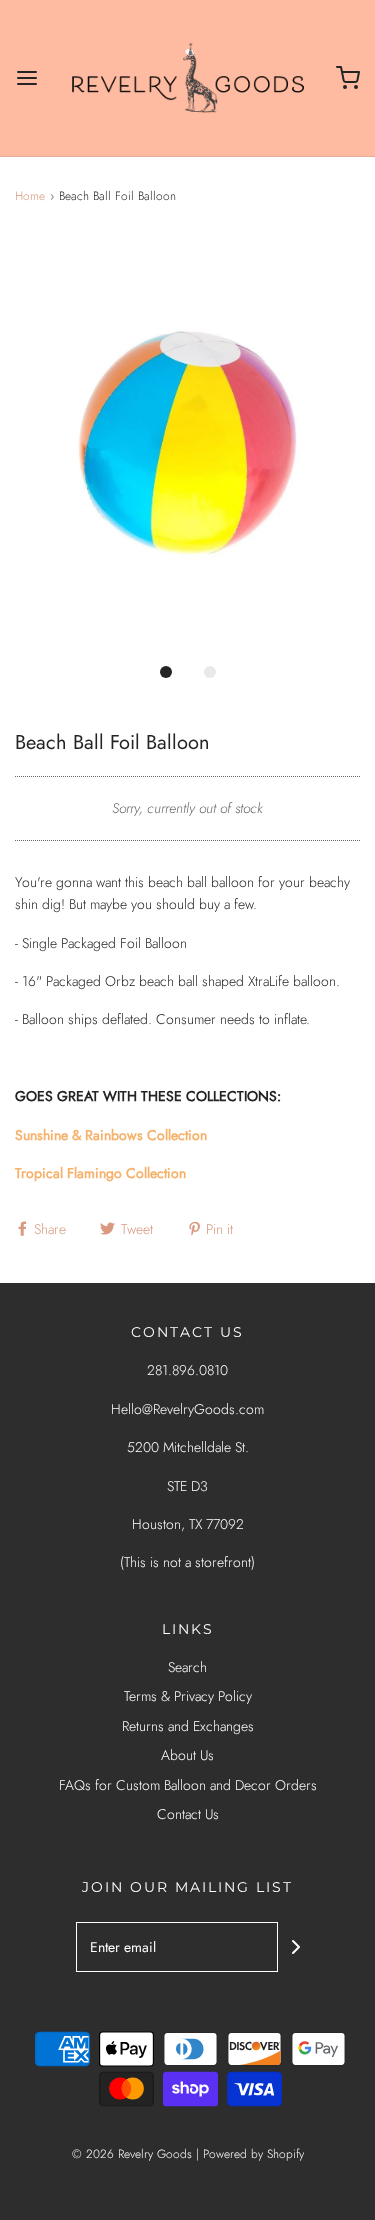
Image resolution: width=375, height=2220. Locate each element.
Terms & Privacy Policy (188, 1696)
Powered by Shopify (253, 2154)
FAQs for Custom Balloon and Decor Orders (188, 1785)
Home (30, 196)
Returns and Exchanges (188, 1726)
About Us (187, 1755)
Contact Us (188, 1814)
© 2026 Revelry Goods (132, 2154)
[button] (187, 443)
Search (187, 1667)
